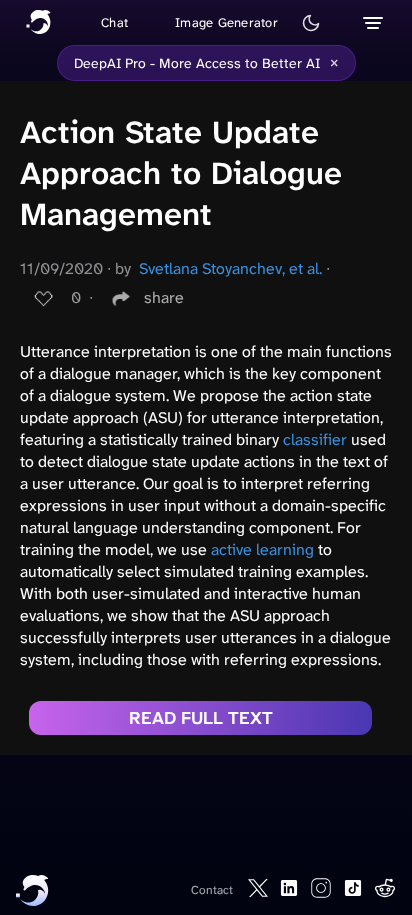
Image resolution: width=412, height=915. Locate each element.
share (164, 297)
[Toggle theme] (311, 23)
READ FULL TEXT (201, 718)
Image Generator (226, 22)
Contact (212, 890)
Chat (114, 22)
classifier (315, 439)
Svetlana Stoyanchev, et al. (230, 268)
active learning (262, 549)
